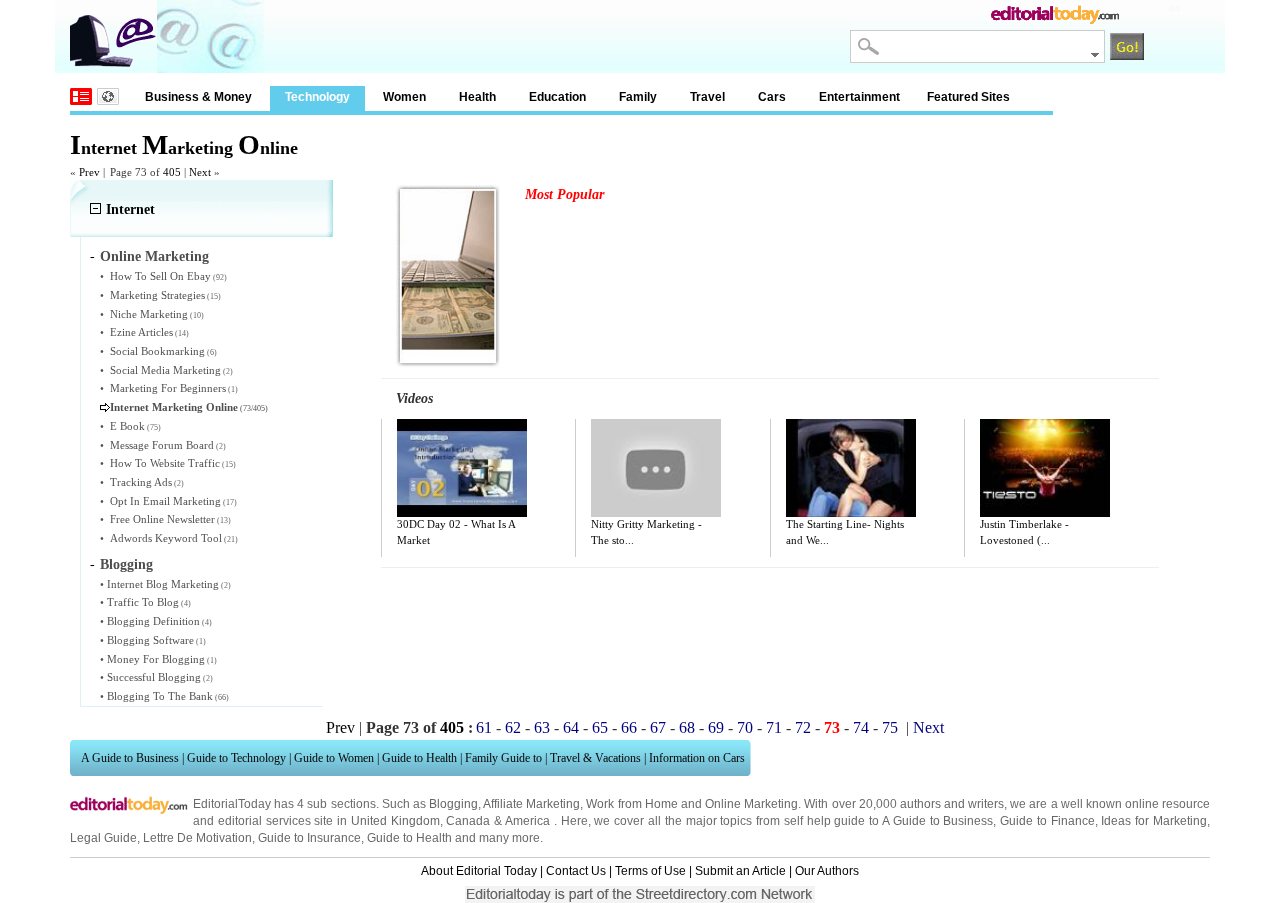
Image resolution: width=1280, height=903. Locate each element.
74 (861, 727)
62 (513, 727)
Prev (340, 727)
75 (890, 727)
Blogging (126, 564)
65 (600, 727)
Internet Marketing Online (174, 407)
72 (803, 727)
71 (774, 727)
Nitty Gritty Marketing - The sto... (646, 532)
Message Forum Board (162, 445)
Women (404, 97)
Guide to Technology (236, 758)
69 (716, 727)
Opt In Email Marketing (165, 501)
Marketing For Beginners (168, 388)
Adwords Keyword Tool (166, 538)
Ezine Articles (141, 332)
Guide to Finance (1047, 821)
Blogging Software (150, 640)
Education (557, 97)
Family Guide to (503, 758)
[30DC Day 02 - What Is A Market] (462, 468)
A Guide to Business (130, 758)
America (527, 821)
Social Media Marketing (165, 370)
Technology (317, 97)
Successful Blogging (154, 677)
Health (477, 97)
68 (687, 727)
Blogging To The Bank (160, 696)
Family (638, 97)
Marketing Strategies (157, 295)
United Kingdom (395, 821)
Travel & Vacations (595, 758)
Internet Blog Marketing (163, 584)
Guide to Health (419, 758)
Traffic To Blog (143, 602)
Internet (130, 209)
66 (629, 727)
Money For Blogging (156, 659)
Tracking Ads (141, 482)
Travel (707, 97)
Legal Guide (103, 838)
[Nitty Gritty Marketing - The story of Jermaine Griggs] (656, 468)
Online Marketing (154, 256)
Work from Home (631, 804)
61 (484, 727)
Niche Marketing (149, 314)
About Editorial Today (479, 871)
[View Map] (108, 96)
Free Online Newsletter (162, 519)
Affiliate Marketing (531, 804)
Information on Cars (697, 758)
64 (571, 727)
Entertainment (859, 97)
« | (87, 172)
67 (658, 727)
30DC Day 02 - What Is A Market (456, 532)
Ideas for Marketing (1154, 821)
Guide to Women (334, 758)
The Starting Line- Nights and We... (845, 532)
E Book (127, 426)
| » (202, 172)
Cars (772, 97)
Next (928, 727)
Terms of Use (650, 871)
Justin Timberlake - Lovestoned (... (1024, 532)
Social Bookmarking (157, 351)
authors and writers (952, 804)
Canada (468, 821)
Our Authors (827, 871)
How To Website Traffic (165, 463)
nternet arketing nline (184, 148)
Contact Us (576, 871)
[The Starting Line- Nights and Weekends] (851, 468)
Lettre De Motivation (197, 838)
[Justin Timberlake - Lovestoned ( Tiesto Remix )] (1045, 468)
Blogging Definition (153, 621)
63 (542, 727)
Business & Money (198, 97)
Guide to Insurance (309, 838)
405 (172, 172)
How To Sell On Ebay (160, 276)
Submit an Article (740, 871)
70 (745, 727)
